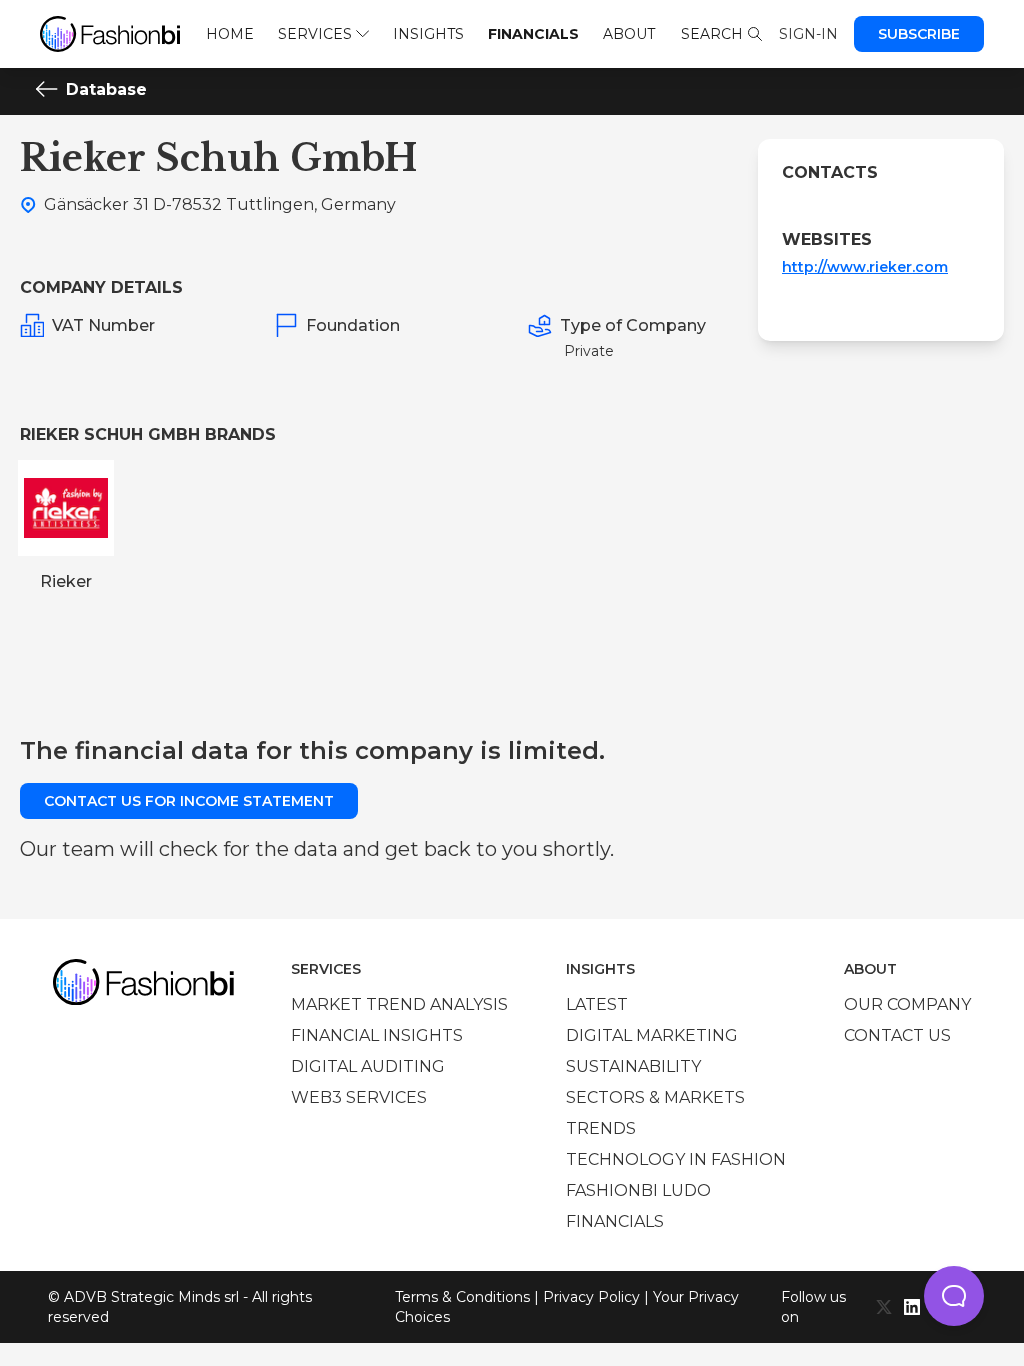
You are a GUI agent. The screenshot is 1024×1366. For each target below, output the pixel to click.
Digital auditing (368, 1066)
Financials (533, 34)
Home (230, 34)
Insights (428, 34)
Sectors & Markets (655, 1097)
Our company (907, 1004)
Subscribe (919, 34)
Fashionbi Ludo (638, 1190)
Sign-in (808, 34)
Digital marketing (652, 1035)
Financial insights (377, 1035)
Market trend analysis (399, 1004)
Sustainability (633, 1066)
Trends (601, 1128)
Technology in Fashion (676, 1159)
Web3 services (359, 1097)
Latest (597, 1004)
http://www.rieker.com (865, 267)
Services (315, 34)
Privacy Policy (591, 1297)
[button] (954, 1296)
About (629, 34)
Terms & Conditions (462, 1297)
